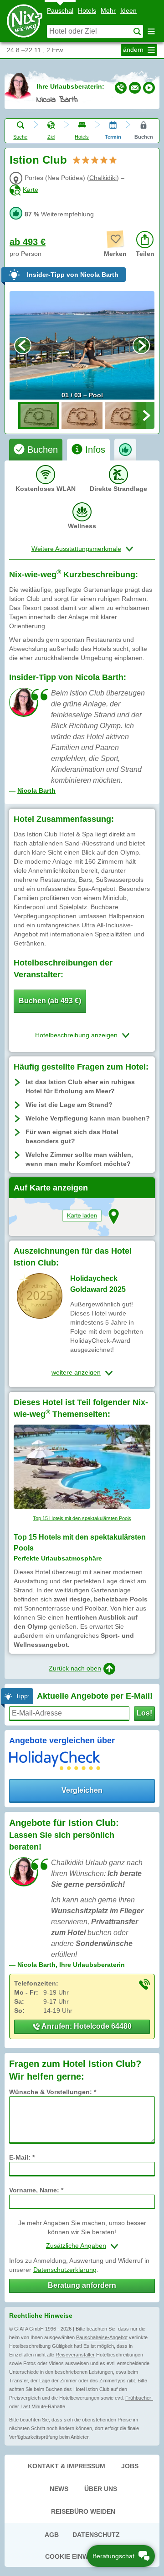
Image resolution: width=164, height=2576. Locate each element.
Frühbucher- (139, 2398)
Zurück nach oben (75, 1668)
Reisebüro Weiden (83, 2511)
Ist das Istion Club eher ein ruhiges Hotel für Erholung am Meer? (80, 1086)
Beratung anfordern (82, 2285)
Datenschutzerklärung (65, 2270)
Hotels (87, 10)
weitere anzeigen (76, 1372)
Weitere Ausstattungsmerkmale (76, 549)
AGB (52, 2535)
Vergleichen (82, 1790)
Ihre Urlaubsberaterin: (70, 86)
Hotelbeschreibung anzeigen (76, 1035)
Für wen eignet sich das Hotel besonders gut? (72, 1136)
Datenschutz (96, 2535)
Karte (31, 190)
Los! (144, 1713)
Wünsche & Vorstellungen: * (53, 2092)
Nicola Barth (57, 100)
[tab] (36, 450)
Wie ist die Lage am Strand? (69, 1105)
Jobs (130, 2466)
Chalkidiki (103, 178)
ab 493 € (28, 242)
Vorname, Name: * (36, 2190)
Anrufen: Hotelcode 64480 (86, 2026)
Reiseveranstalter (75, 2355)
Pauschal (60, 10)
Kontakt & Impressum (67, 2466)
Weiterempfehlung (67, 214)
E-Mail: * (22, 2157)
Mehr (108, 10)
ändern (134, 50)
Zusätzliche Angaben (76, 2246)
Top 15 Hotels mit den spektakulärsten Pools (82, 1518)
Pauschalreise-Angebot (102, 2337)
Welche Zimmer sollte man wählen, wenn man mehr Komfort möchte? (79, 1159)
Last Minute (33, 2406)
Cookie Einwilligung (82, 2556)
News (59, 2489)
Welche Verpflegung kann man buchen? (88, 1118)
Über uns (101, 2489)
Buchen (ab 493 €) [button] (50, 1001)
